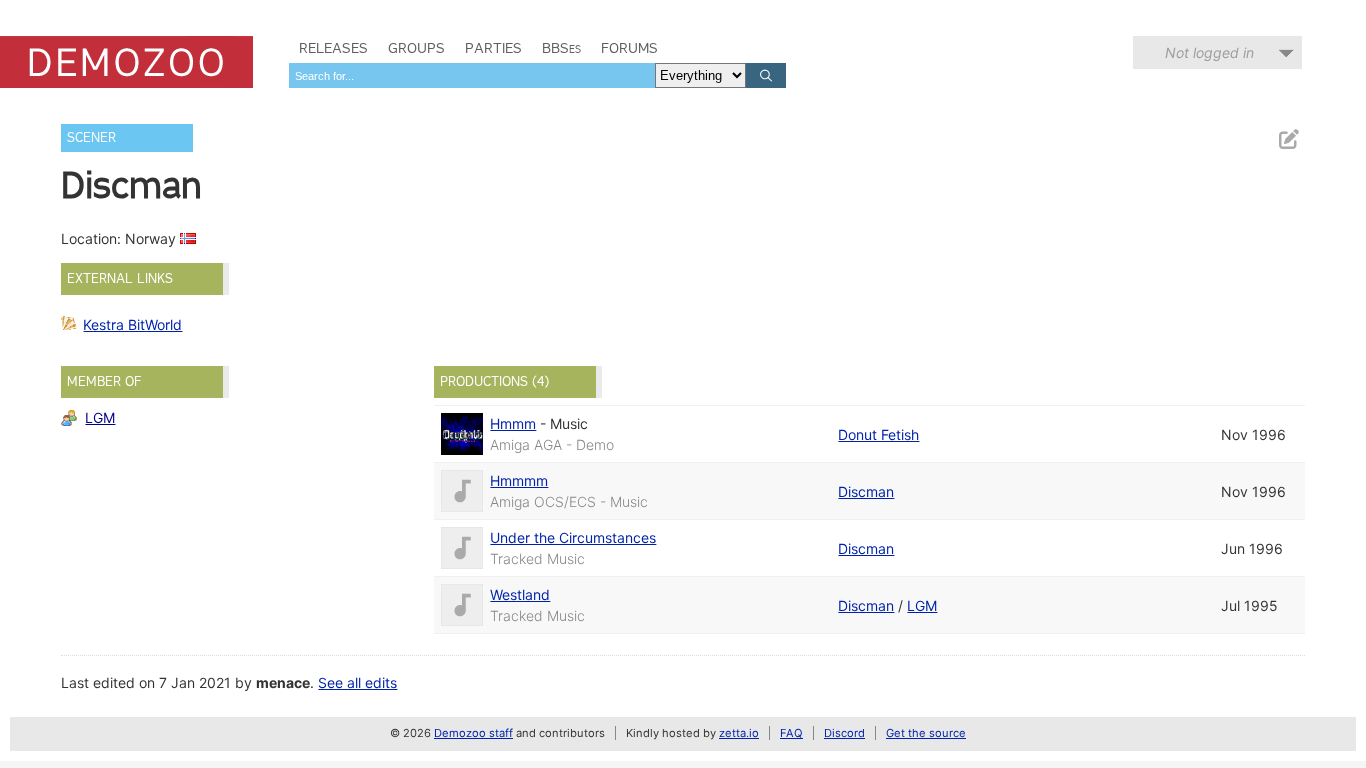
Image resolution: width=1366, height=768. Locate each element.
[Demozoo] (126, 62)
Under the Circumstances (573, 537)
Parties (493, 48)
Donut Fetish (878, 434)
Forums (629, 48)
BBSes (561, 48)
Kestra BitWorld (132, 324)
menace (283, 682)
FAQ (791, 733)
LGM (100, 417)
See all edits (357, 682)
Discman (866, 491)
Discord (844, 733)
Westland (520, 594)
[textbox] (472, 75)
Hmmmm (519, 480)
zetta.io (739, 733)
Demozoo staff (473, 733)
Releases (333, 48)
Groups (416, 48)
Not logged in (1209, 52)
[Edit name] (1288, 139)
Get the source (926, 733)
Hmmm (513, 423)
